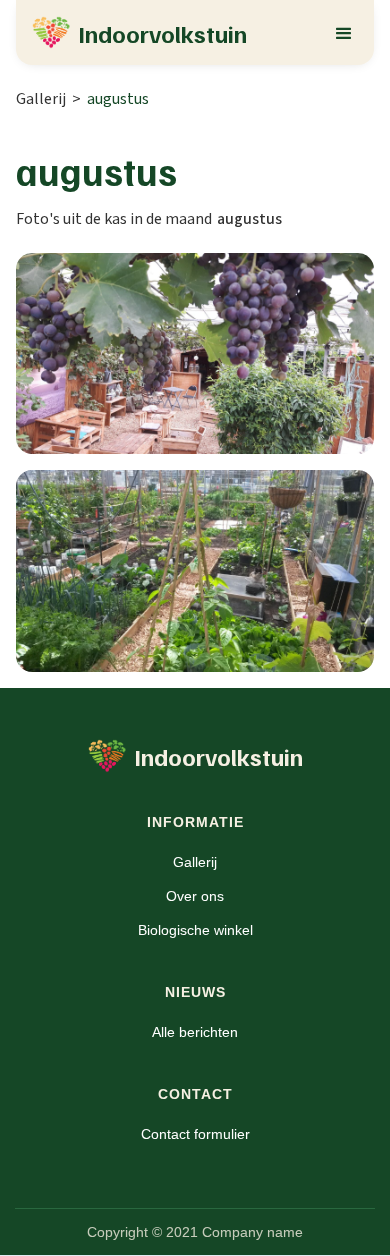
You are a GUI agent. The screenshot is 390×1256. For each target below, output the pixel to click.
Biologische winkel (195, 930)
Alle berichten (195, 1032)
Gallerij (41, 99)
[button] (344, 32)
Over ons (195, 896)
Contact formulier (195, 1134)
